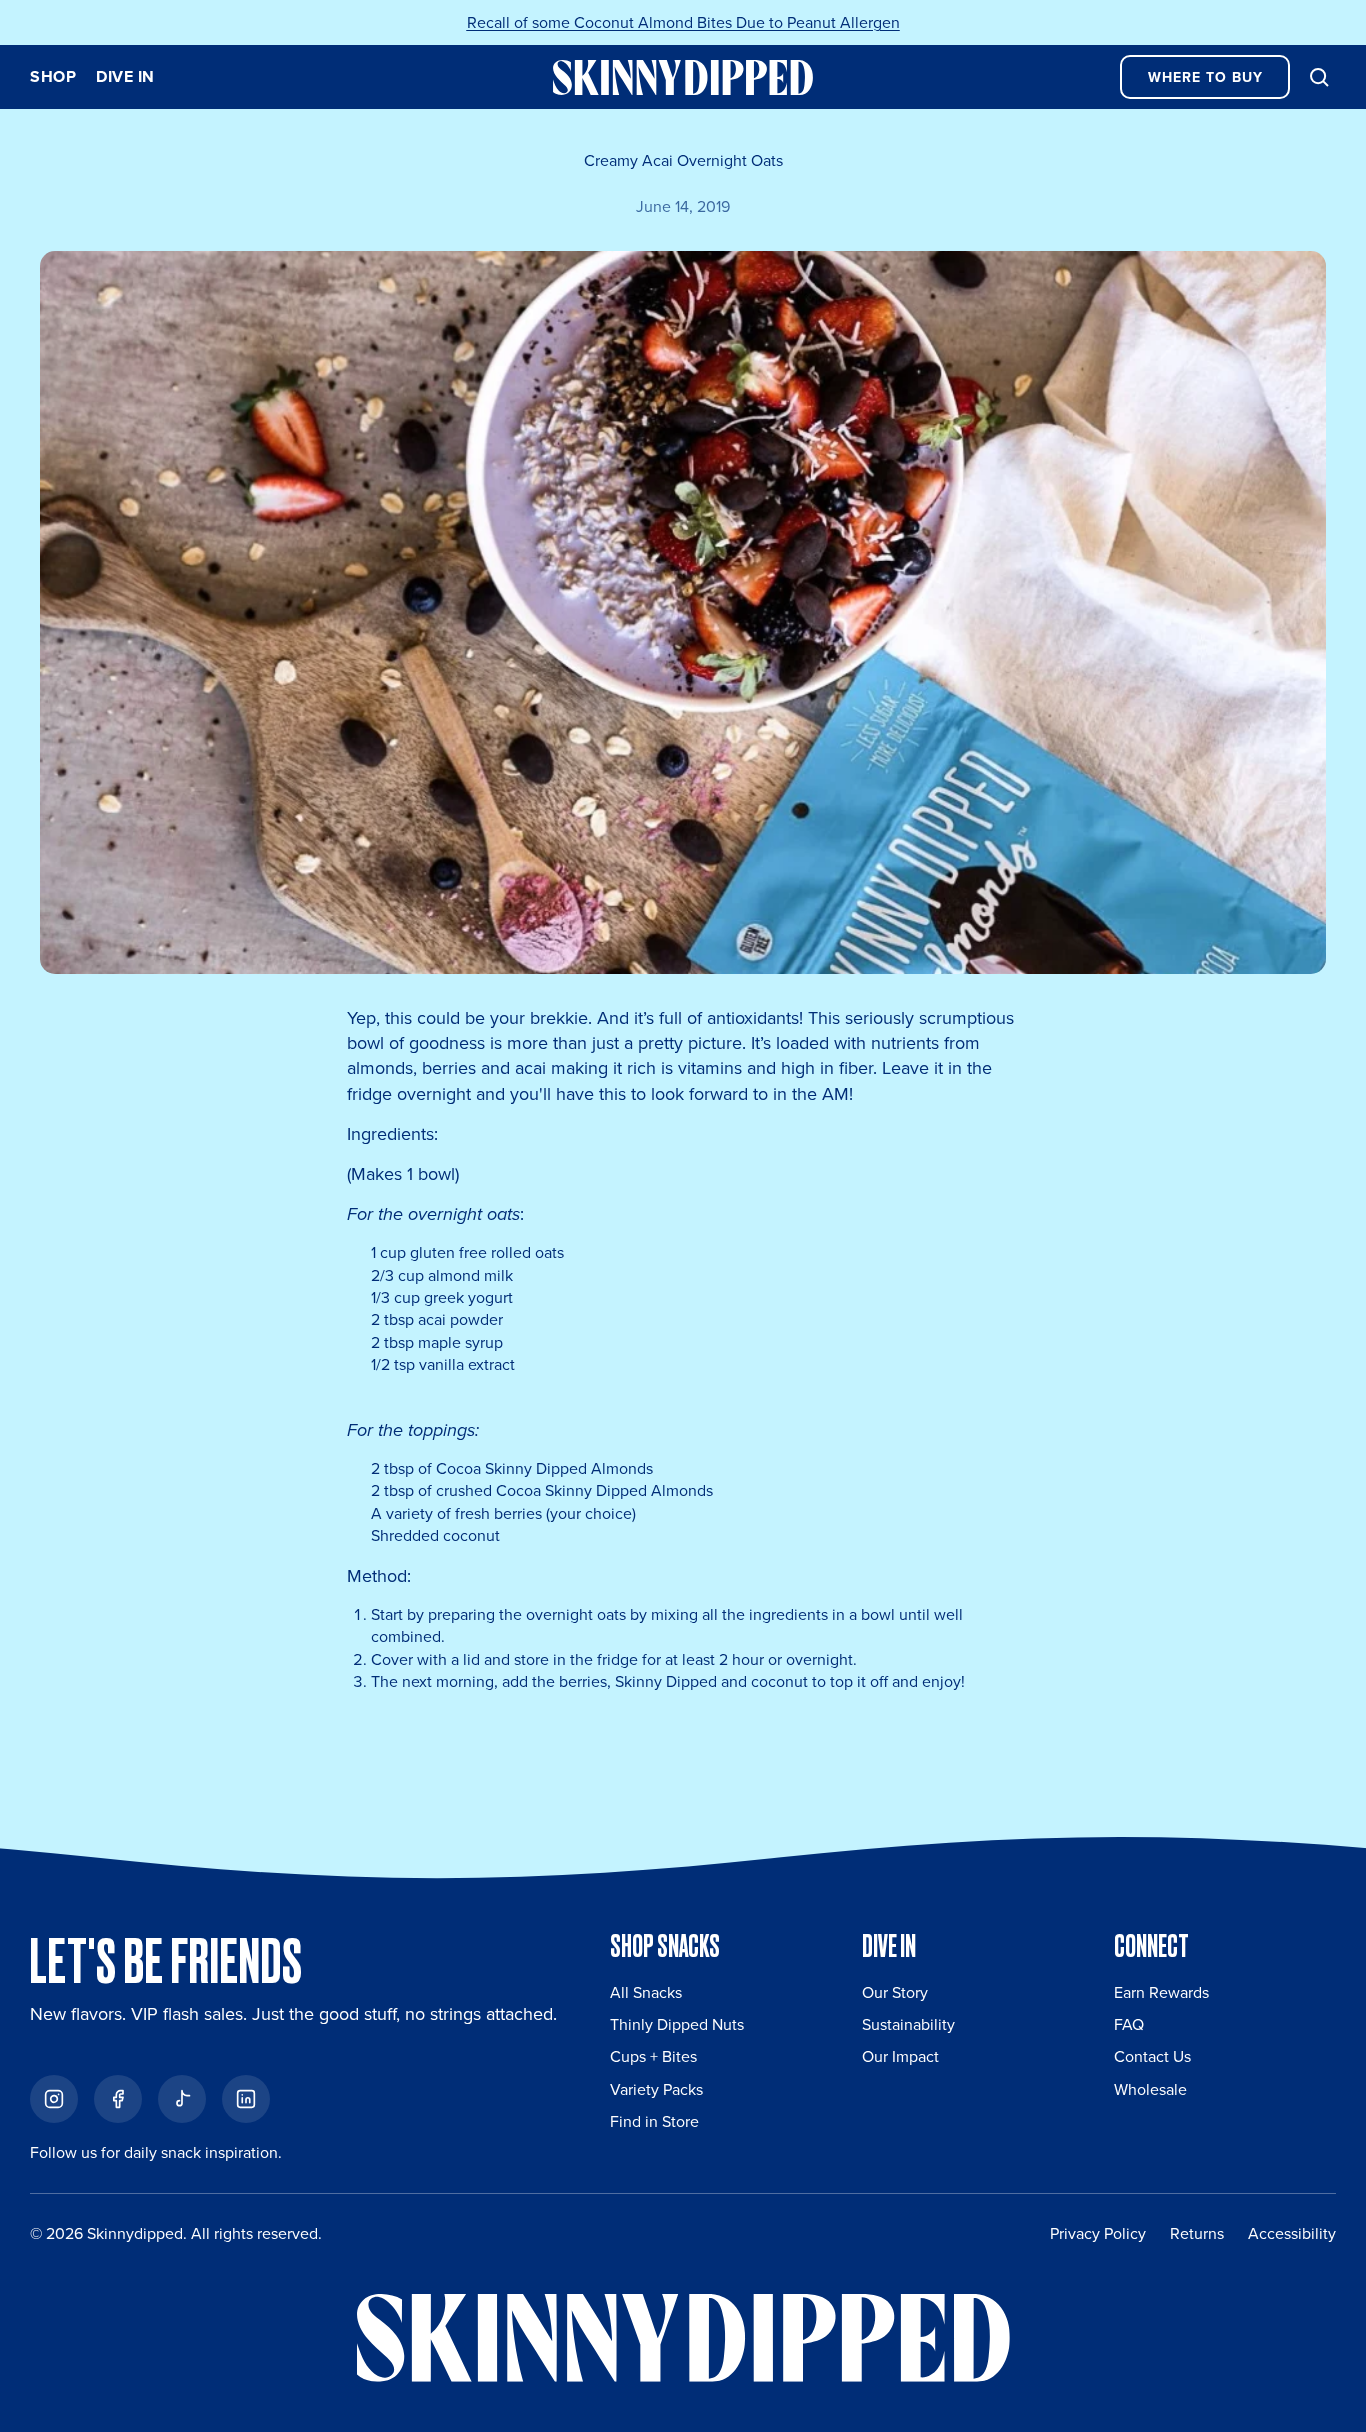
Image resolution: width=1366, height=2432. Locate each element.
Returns (1197, 2234)
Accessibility (1292, 2234)
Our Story (895, 1992)
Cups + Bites (653, 2056)
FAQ (1129, 2024)
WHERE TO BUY (1205, 77)
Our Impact (900, 2056)
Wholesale (1150, 2089)
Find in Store (654, 2121)
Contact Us (1152, 2056)
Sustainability (908, 2024)
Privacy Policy (1098, 2234)
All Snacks (646, 1992)
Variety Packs (656, 2089)
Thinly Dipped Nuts (677, 2024)
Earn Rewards (1161, 1992)
